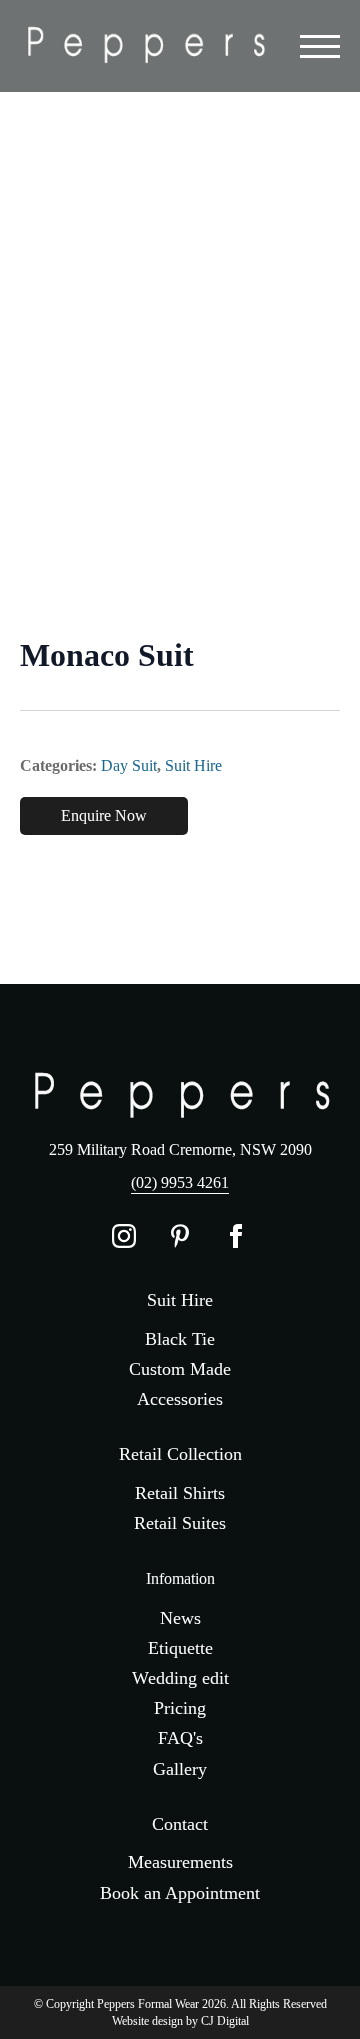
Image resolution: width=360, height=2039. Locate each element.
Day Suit (129, 765)
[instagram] (124, 1236)
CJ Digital (225, 2021)
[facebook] (236, 1236)
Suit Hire (193, 765)
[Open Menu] (320, 46)
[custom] (180, 1236)
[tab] (28, 694)
